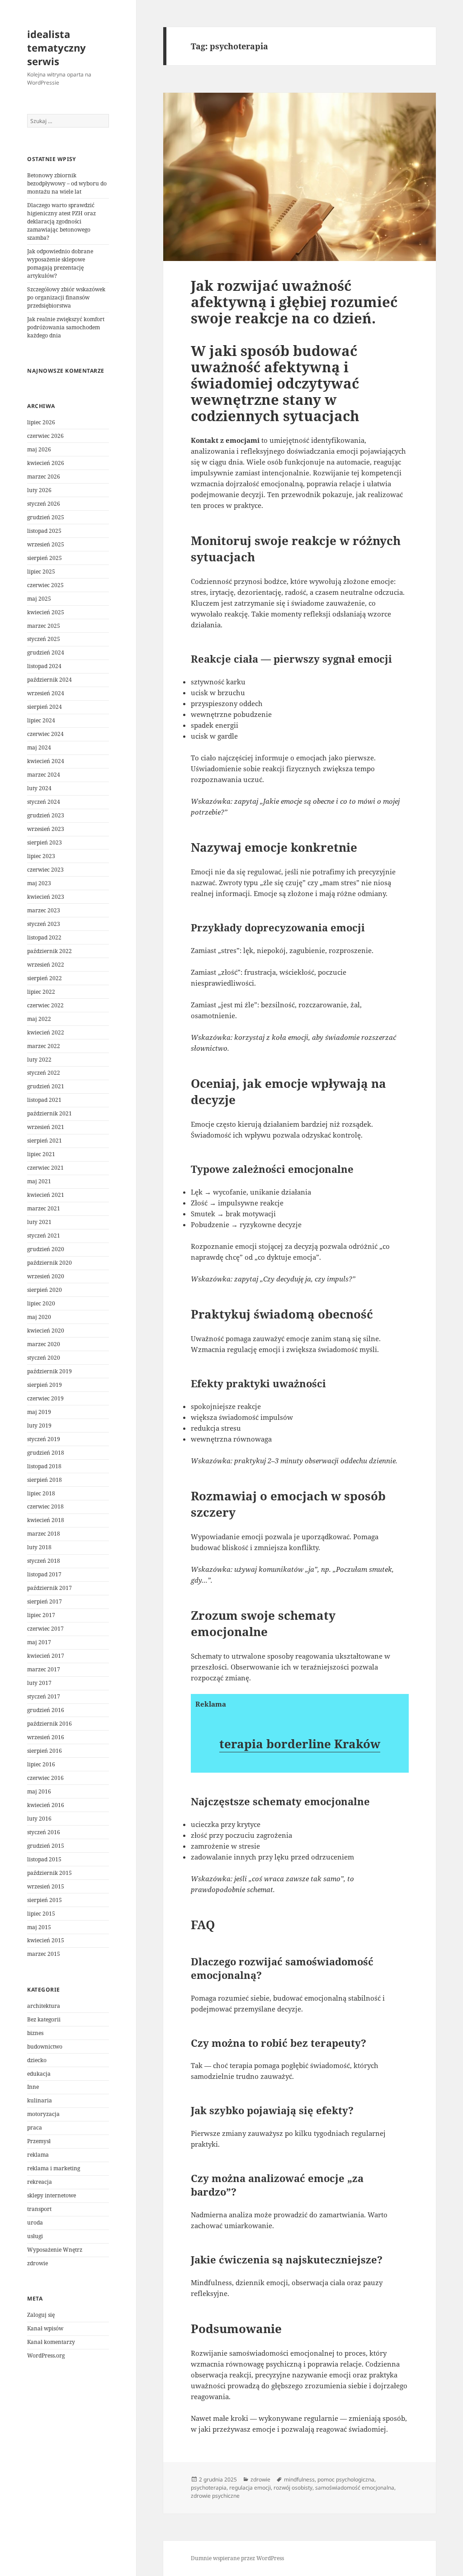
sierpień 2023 (45, 842)
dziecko (37, 2060)
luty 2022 (39, 1060)
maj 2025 (39, 599)
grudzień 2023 (46, 815)
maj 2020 (39, 1317)
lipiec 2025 (41, 572)
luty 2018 (39, 1547)
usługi (35, 2236)
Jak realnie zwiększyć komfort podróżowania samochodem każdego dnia (66, 327)
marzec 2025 (44, 626)
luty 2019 (39, 1426)
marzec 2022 (44, 1046)
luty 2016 (39, 1819)
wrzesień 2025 (46, 544)
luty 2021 (39, 1222)
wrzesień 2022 (46, 965)
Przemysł (39, 2141)
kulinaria (40, 2100)
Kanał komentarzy (51, 2342)
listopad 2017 (44, 1574)
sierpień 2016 (45, 1751)
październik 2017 (50, 1588)
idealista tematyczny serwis (57, 47)
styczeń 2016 (44, 1832)
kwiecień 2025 (46, 612)
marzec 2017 (44, 1669)
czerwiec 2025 (45, 585)
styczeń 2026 (44, 504)
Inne (33, 2087)
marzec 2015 (44, 1954)
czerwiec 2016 (45, 1778)
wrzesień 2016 (46, 1737)
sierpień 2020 (45, 1290)
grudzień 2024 (46, 652)
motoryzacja (43, 2114)
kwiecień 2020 (46, 1331)
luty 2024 (39, 788)
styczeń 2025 (44, 639)
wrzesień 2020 (46, 1276)
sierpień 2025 (45, 558)
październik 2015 (50, 1873)
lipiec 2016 (41, 1764)
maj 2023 (39, 883)
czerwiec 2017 (45, 1629)
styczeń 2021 (44, 1236)
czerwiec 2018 (45, 1506)
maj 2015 (39, 1927)
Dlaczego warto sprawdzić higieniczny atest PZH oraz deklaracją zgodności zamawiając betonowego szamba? (61, 221)
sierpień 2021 (45, 1141)
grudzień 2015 (46, 1846)
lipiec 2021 (41, 1154)
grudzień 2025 (46, 517)
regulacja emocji (250, 2488)
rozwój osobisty (293, 2488)
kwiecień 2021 (46, 1195)
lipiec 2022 (41, 992)
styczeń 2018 (44, 1561)
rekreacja (40, 2182)
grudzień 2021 (46, 1086)
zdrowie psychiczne (215, 2496)
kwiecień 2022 (46, 1032)
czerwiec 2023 (45, 870)
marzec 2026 (44, 477)
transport (39, 2209)
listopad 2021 (44, 1100)
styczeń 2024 (44, 802)
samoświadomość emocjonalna (355, 2488)
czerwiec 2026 (45, 436)
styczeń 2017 (44, 1696)
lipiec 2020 (41, 1303)
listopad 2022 (44, 937)
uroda (35, 2223)
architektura (44, 2006)
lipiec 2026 (41, 422)
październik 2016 (50, 1724)
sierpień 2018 (45, 1480)
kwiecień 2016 (46, 1805)
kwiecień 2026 (46, 463)
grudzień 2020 (46, 1249)
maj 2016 (39, 1791)
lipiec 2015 (41, 1914)
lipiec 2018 (41, 1493)
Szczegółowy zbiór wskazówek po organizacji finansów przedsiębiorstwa (66, 297)
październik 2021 (50, 1113)
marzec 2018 (44, 1534)
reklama (38, 2155)
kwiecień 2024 (46, 761)
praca (35, 2128)
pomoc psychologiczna (346, 2479)
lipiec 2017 (41, 1615)
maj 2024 (39, 747)
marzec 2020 (44, 1344)
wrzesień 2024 (46, 693)
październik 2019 (50, 1371)
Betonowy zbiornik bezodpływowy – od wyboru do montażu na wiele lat (67, 183)
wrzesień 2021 (46, 1127)
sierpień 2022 (45, 978)
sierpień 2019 (45, 1385)
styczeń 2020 (44, 1358)
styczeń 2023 (44, 924)
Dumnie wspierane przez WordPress (237, 2558)
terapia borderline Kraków (300, 1744)
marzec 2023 (44, 910)
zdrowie (38, 2263)
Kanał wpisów (45, 2328)
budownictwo (45, 2047)
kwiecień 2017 (46, 1656)
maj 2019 (39, 1412)
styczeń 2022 (44, 1073)
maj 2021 (39, 1181)
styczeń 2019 (44, 1439)
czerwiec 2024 (45, 734)
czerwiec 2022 (45, 1005)
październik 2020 (50, 1263)
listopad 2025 (44, 531)
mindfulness (299, 2479)
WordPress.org (46, 2355)
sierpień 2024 (45, 707)
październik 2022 (50, 951)
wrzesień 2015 (46, 1886)
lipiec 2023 (41, 856)
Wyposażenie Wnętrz (55, 2250)
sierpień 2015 (45, 1900)
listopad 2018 (44, 1466)
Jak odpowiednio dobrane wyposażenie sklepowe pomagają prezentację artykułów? (60, 263)
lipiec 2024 (41, 720)
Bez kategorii (44, 2019)
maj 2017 (39, 1642)
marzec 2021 (44, 1208)
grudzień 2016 (46, 1710)
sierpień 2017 (45, 1601)
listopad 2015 (44, 1859)
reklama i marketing (54, 2168)
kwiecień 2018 (46, 1520)
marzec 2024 (44, 775)
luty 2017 (39, 1683)
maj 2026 (39, 449)
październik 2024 (50, 680)
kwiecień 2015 (46, 1940)
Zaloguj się (41, 2315)
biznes (35, 2033)
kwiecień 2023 (46, 897)
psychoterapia (209, 2488)
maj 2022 (39, 1019)
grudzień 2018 (46, 1453)
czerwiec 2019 (45, 1398)
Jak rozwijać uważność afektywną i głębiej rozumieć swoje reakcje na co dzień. (294, 302)
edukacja (39, 2074)
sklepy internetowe (52, 2195)
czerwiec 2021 (45, 1168)
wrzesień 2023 (46, 829)
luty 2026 (39, 490)
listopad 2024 (44, 666)
